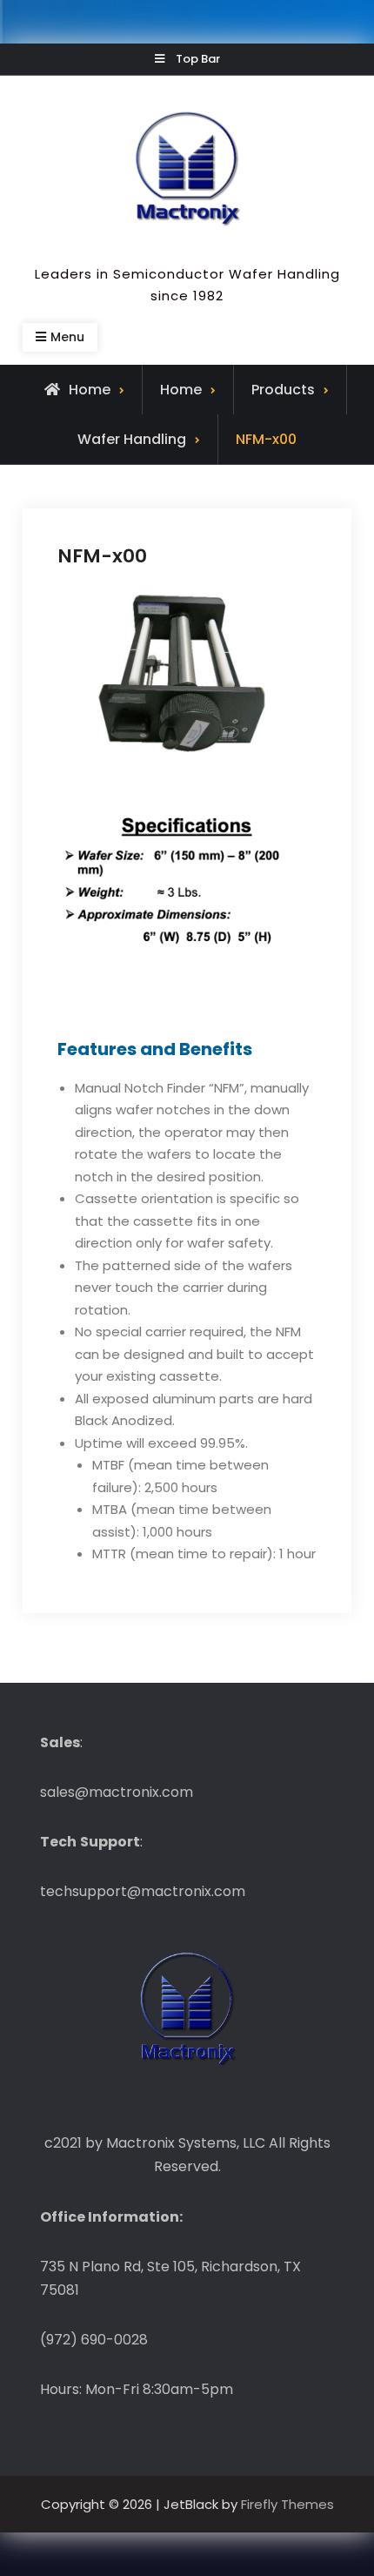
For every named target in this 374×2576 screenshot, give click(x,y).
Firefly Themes (287, 2504)
